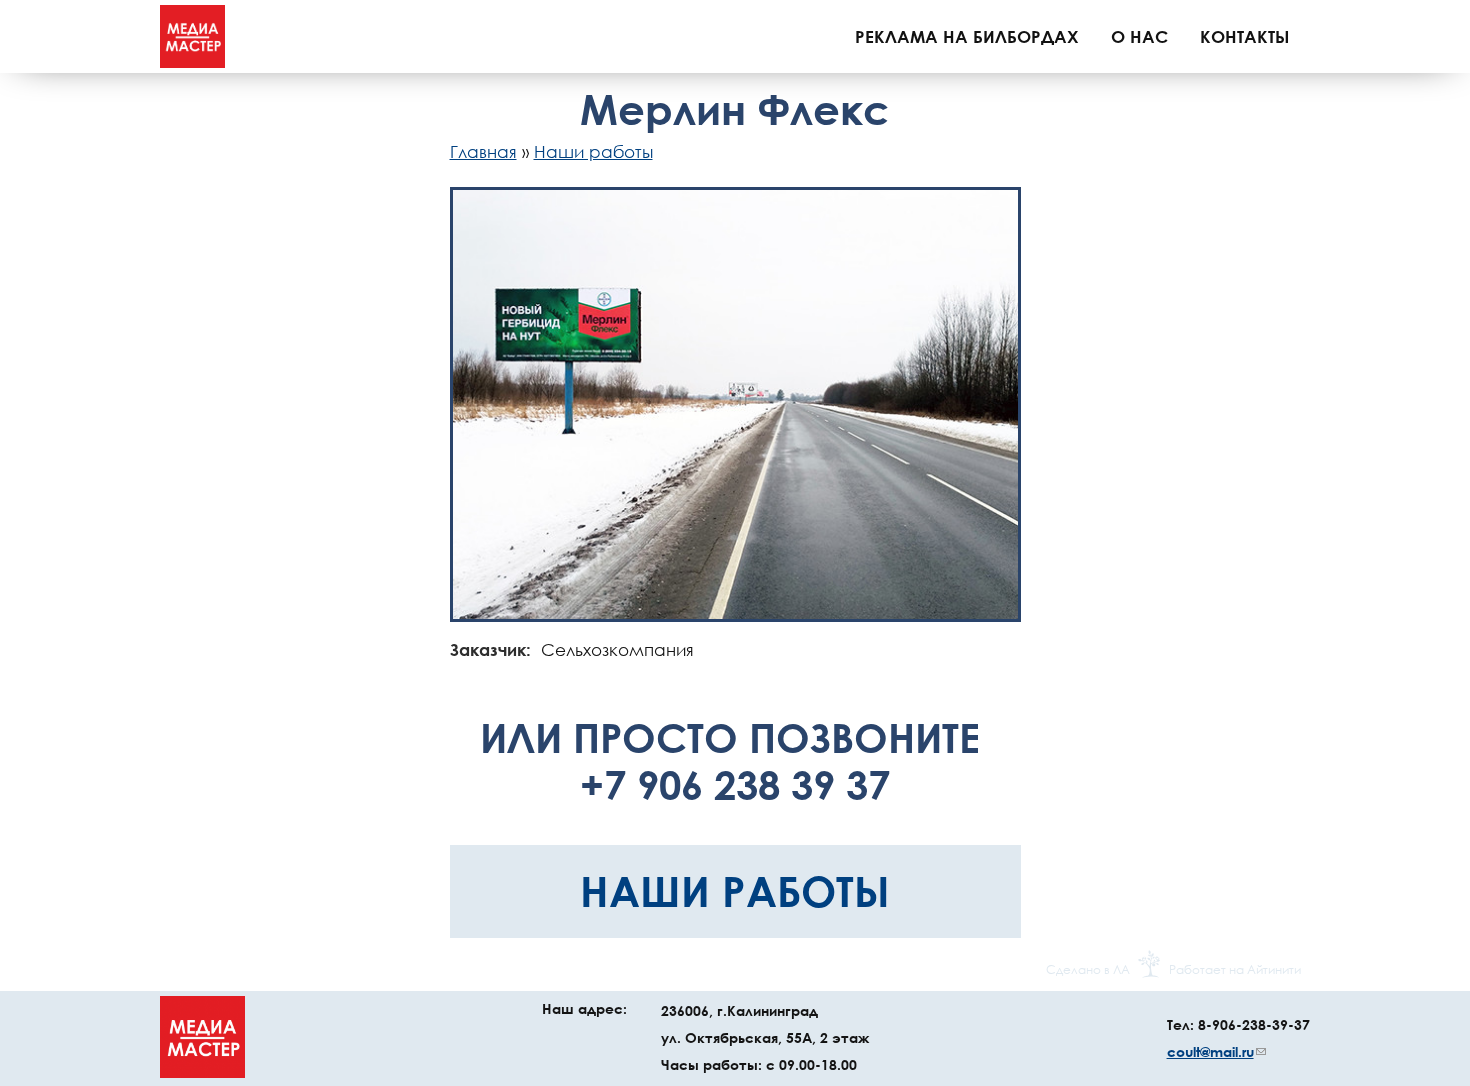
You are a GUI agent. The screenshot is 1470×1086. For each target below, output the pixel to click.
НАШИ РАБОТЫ (735, 890)
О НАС (1139, 36)
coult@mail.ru (1216, 1051)
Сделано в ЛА (1088, 969)
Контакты (1244, 36)
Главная (483, 151)
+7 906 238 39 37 (735, 784)
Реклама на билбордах (967, 36)
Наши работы (593, 151)
